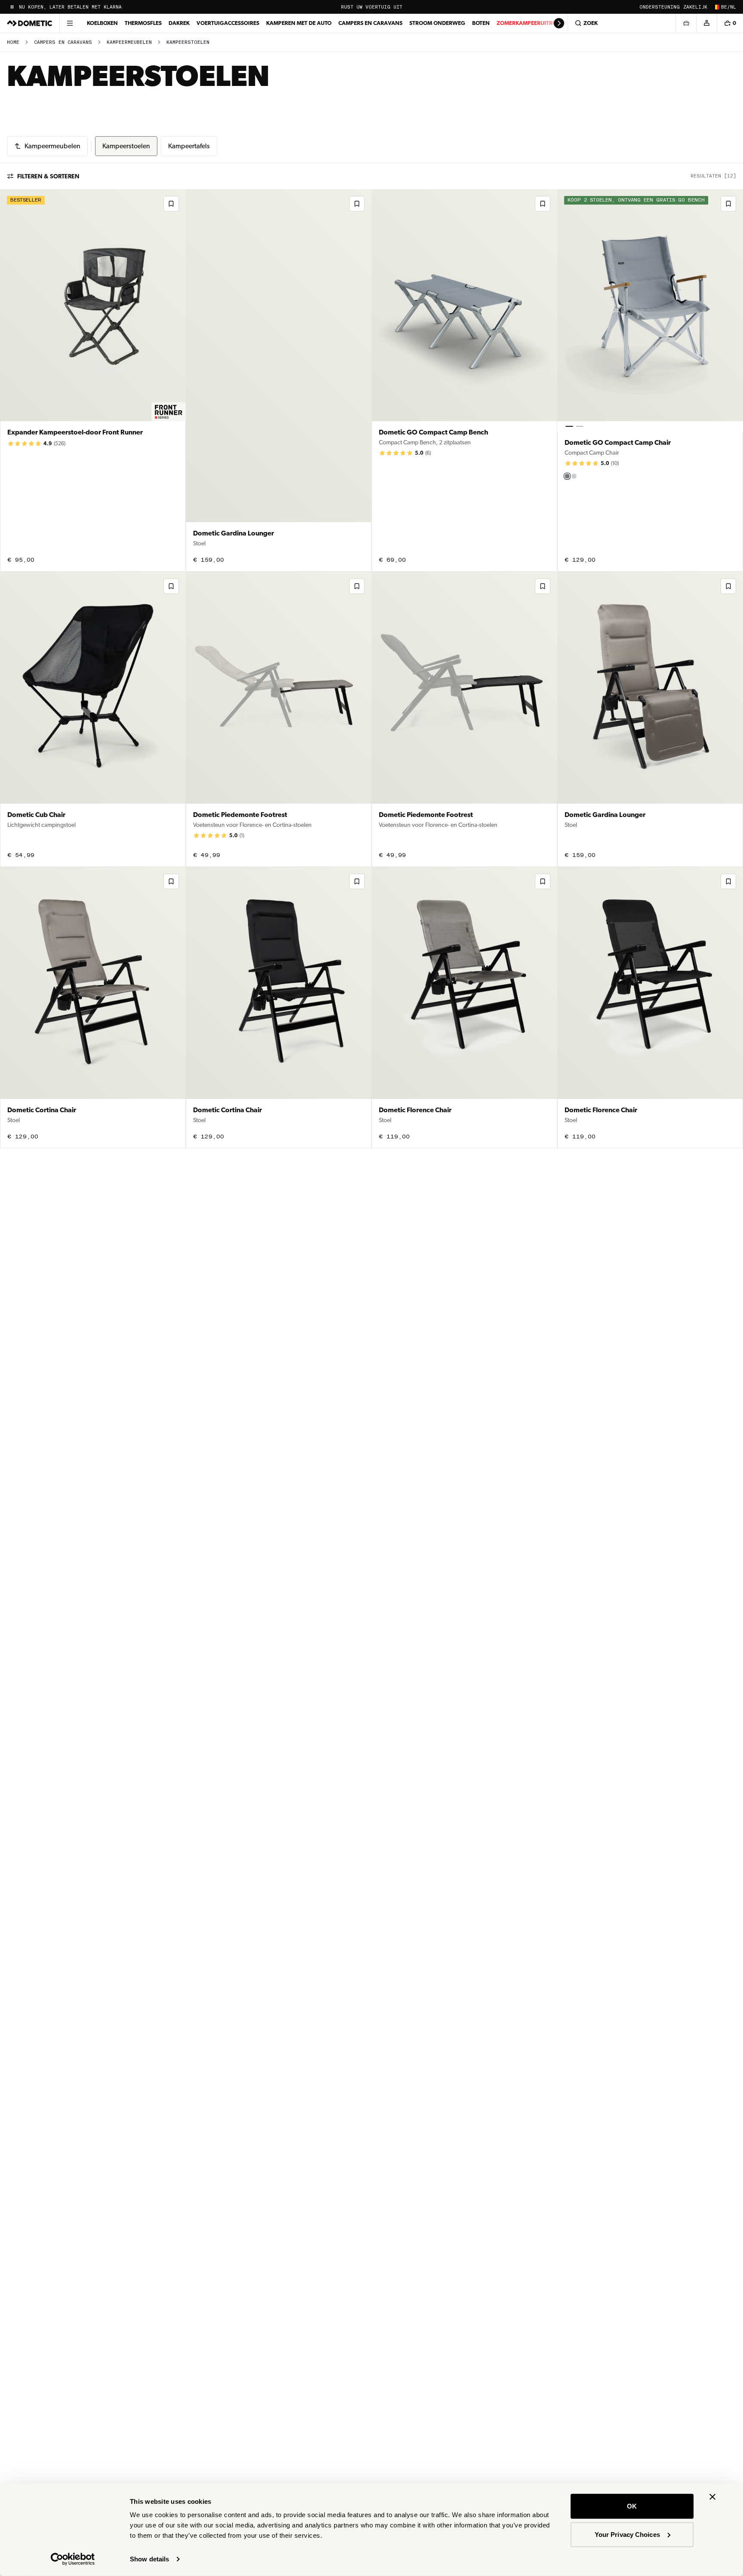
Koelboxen (102, 23)
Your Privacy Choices (627, 2534)
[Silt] (567, 476)
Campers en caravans (370, 23)
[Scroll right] (559, 23)
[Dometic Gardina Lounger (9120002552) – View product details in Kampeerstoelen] (279, 380)
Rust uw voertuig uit (372, 7)
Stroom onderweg (437, 23)
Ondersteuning (660, 7)
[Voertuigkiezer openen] (686, 23)
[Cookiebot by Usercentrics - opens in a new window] (73, 2559)
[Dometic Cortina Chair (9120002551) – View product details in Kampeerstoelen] (93, 1008)
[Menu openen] (70, 23)
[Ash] (574, 476)
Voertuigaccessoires (228, 23)
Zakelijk (695, 7)
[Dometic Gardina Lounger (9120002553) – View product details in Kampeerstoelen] (650, 719)
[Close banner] (712, 2497)
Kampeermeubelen (129, 42)
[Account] (706, 23)
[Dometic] (30, 23)
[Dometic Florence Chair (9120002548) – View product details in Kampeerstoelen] (650, 1008)
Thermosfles (143, 23)
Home (13, 42)
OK (632, 2506)
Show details (149, 2559)
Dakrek (179, 23)
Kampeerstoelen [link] (188, 42)
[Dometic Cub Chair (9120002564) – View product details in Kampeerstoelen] (93, 719)
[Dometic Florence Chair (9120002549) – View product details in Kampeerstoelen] (464, 1008)
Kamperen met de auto (299, 23)
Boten (481, 23)
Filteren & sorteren (48, 176)
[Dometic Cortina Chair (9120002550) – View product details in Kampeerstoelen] (279, 1008)
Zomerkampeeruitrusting (535, 23)
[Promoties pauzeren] (12, 7)
